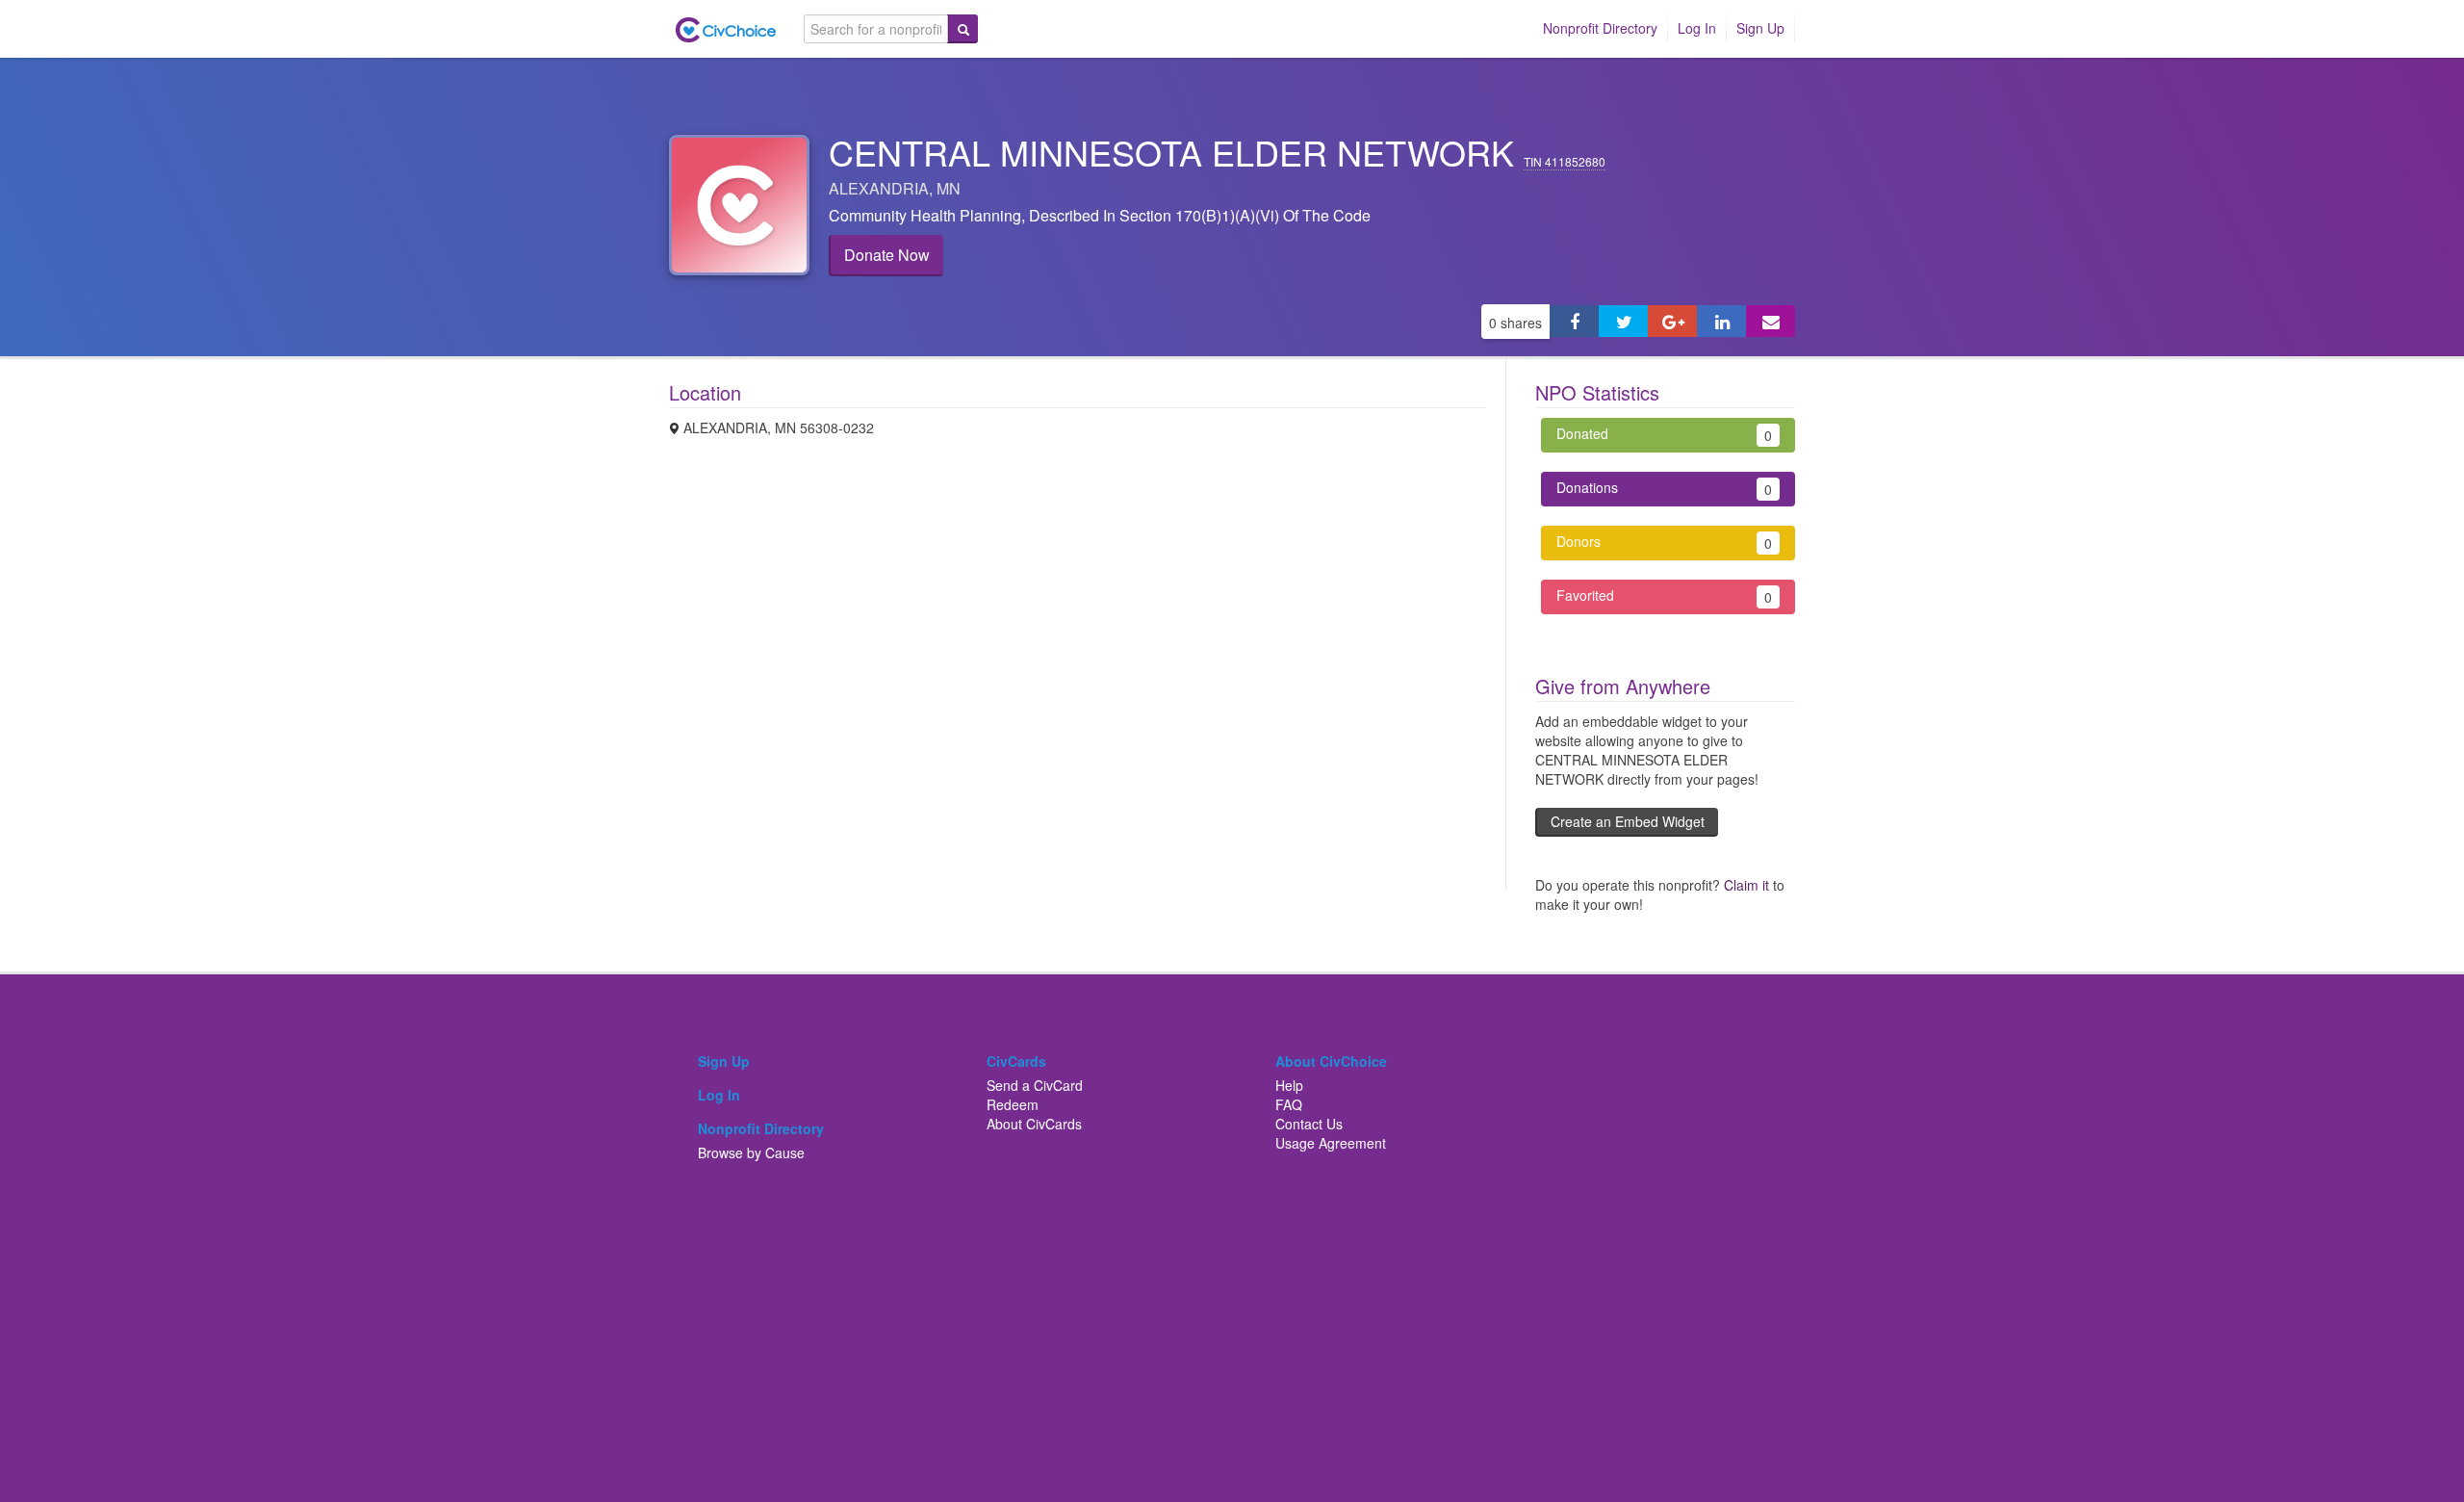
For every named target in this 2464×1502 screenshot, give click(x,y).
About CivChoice (1331, 1061)
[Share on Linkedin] (1721, 321)
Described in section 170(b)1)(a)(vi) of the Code (1200, 215)
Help (1289, 1085)
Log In (1697, 28)
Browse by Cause (751, 1152)
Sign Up (1760, 28)
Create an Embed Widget (1628, 821)
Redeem (1013, 1104)
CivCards (1016, 1061)
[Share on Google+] (1672, 321)
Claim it (1746, 885)
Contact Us (1309, 1124)
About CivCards (1034, 1124)
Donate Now (887, 255)
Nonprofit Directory (1600, 28)
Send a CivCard (1035, 1085)
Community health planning (925, 215)
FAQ (1289, 1104)
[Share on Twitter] (1623, 321)
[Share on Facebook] (1574, 321)
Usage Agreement (1331, 1143)
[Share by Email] (1771, 321)
